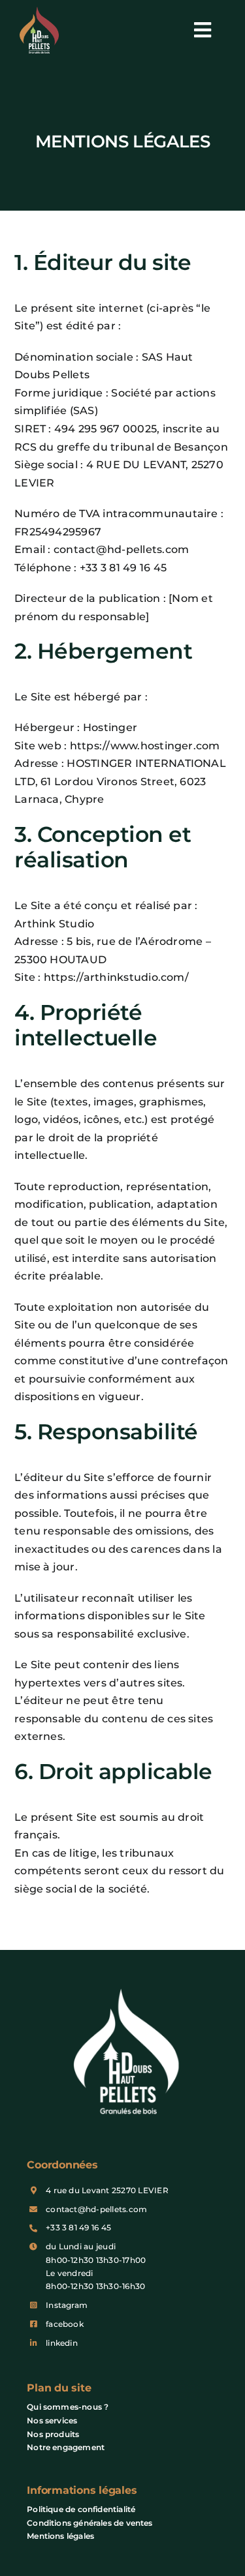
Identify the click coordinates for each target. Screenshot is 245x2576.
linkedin (62, 2343)
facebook (65, 2324)
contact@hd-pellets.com (96, 2209)
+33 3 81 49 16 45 (78, 2227)
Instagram (67, 2305)
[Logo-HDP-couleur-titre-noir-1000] (39, 11)
